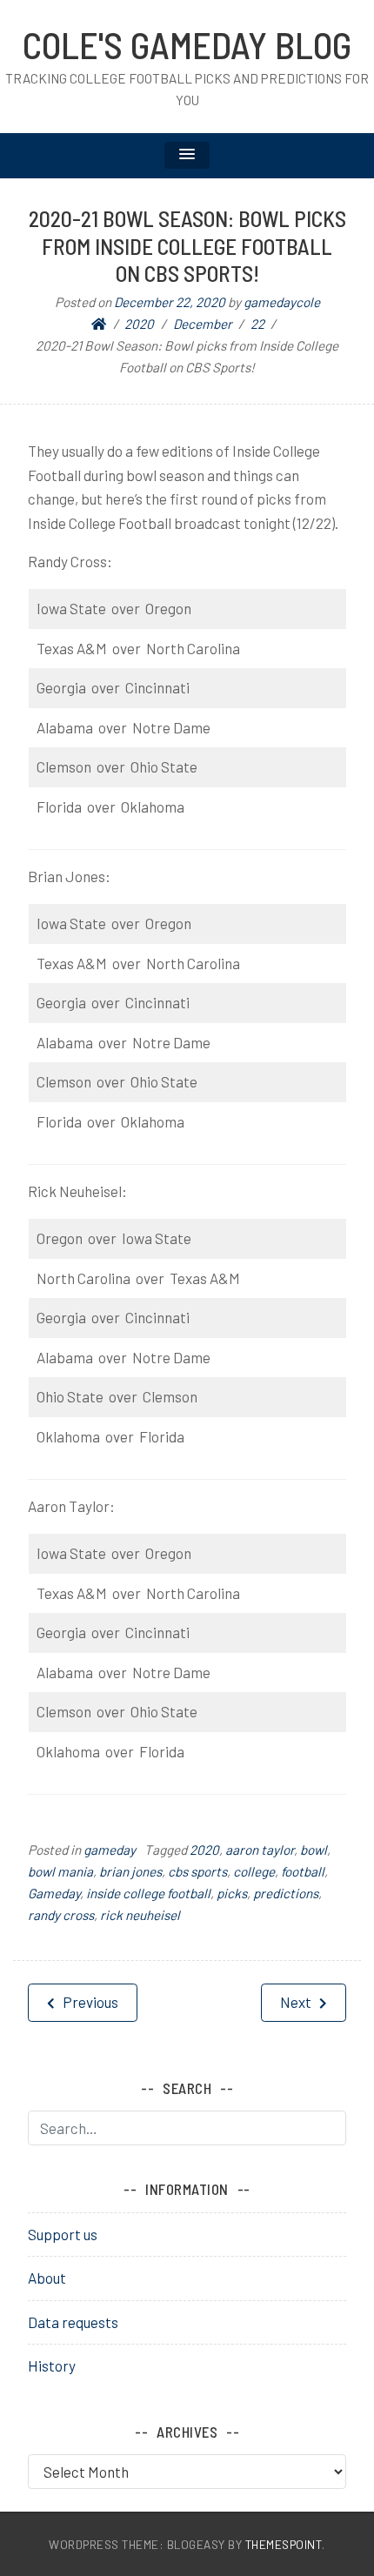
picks (232, 1893)
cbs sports (197, 1871)
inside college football (148, 1893)
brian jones (130, 1871)
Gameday (54, 1893)
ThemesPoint (284, 2544)
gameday (110, 1850)
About (47, 2278)
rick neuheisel (140, 1915)
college (254, 1871)
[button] (187, 155)
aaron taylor (260, 1850)
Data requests (73, 2322)
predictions (286, 1893)
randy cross (61, 1915)
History (52, 2365)
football (303, 1871)
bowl (314, 1850)
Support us (63, 2234)
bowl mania (60, 1871)
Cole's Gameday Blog (187, 44)
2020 (204, 1850)
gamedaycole (282, 302)
